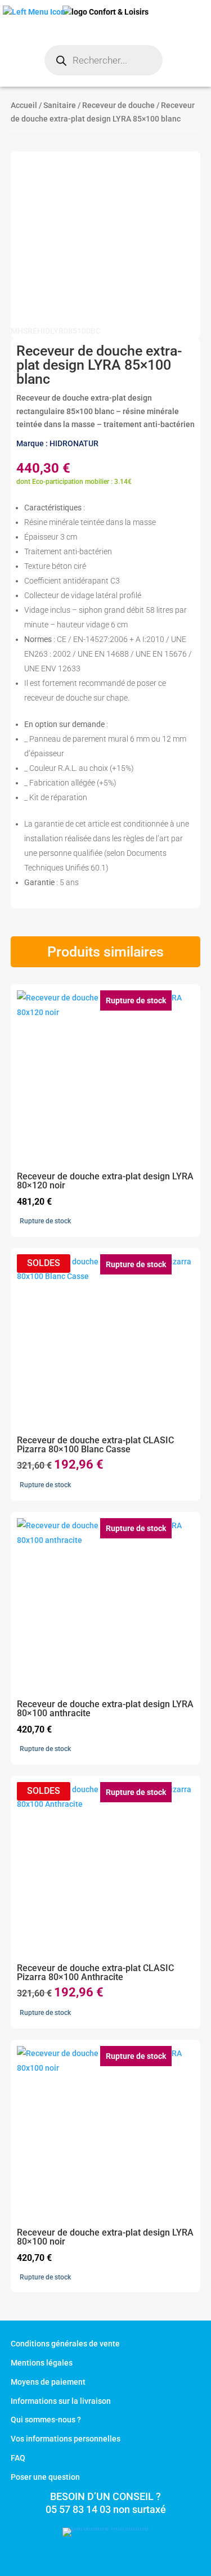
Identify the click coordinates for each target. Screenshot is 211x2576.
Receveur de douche (118, 105)
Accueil (24, 105)
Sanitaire (60, 105)
